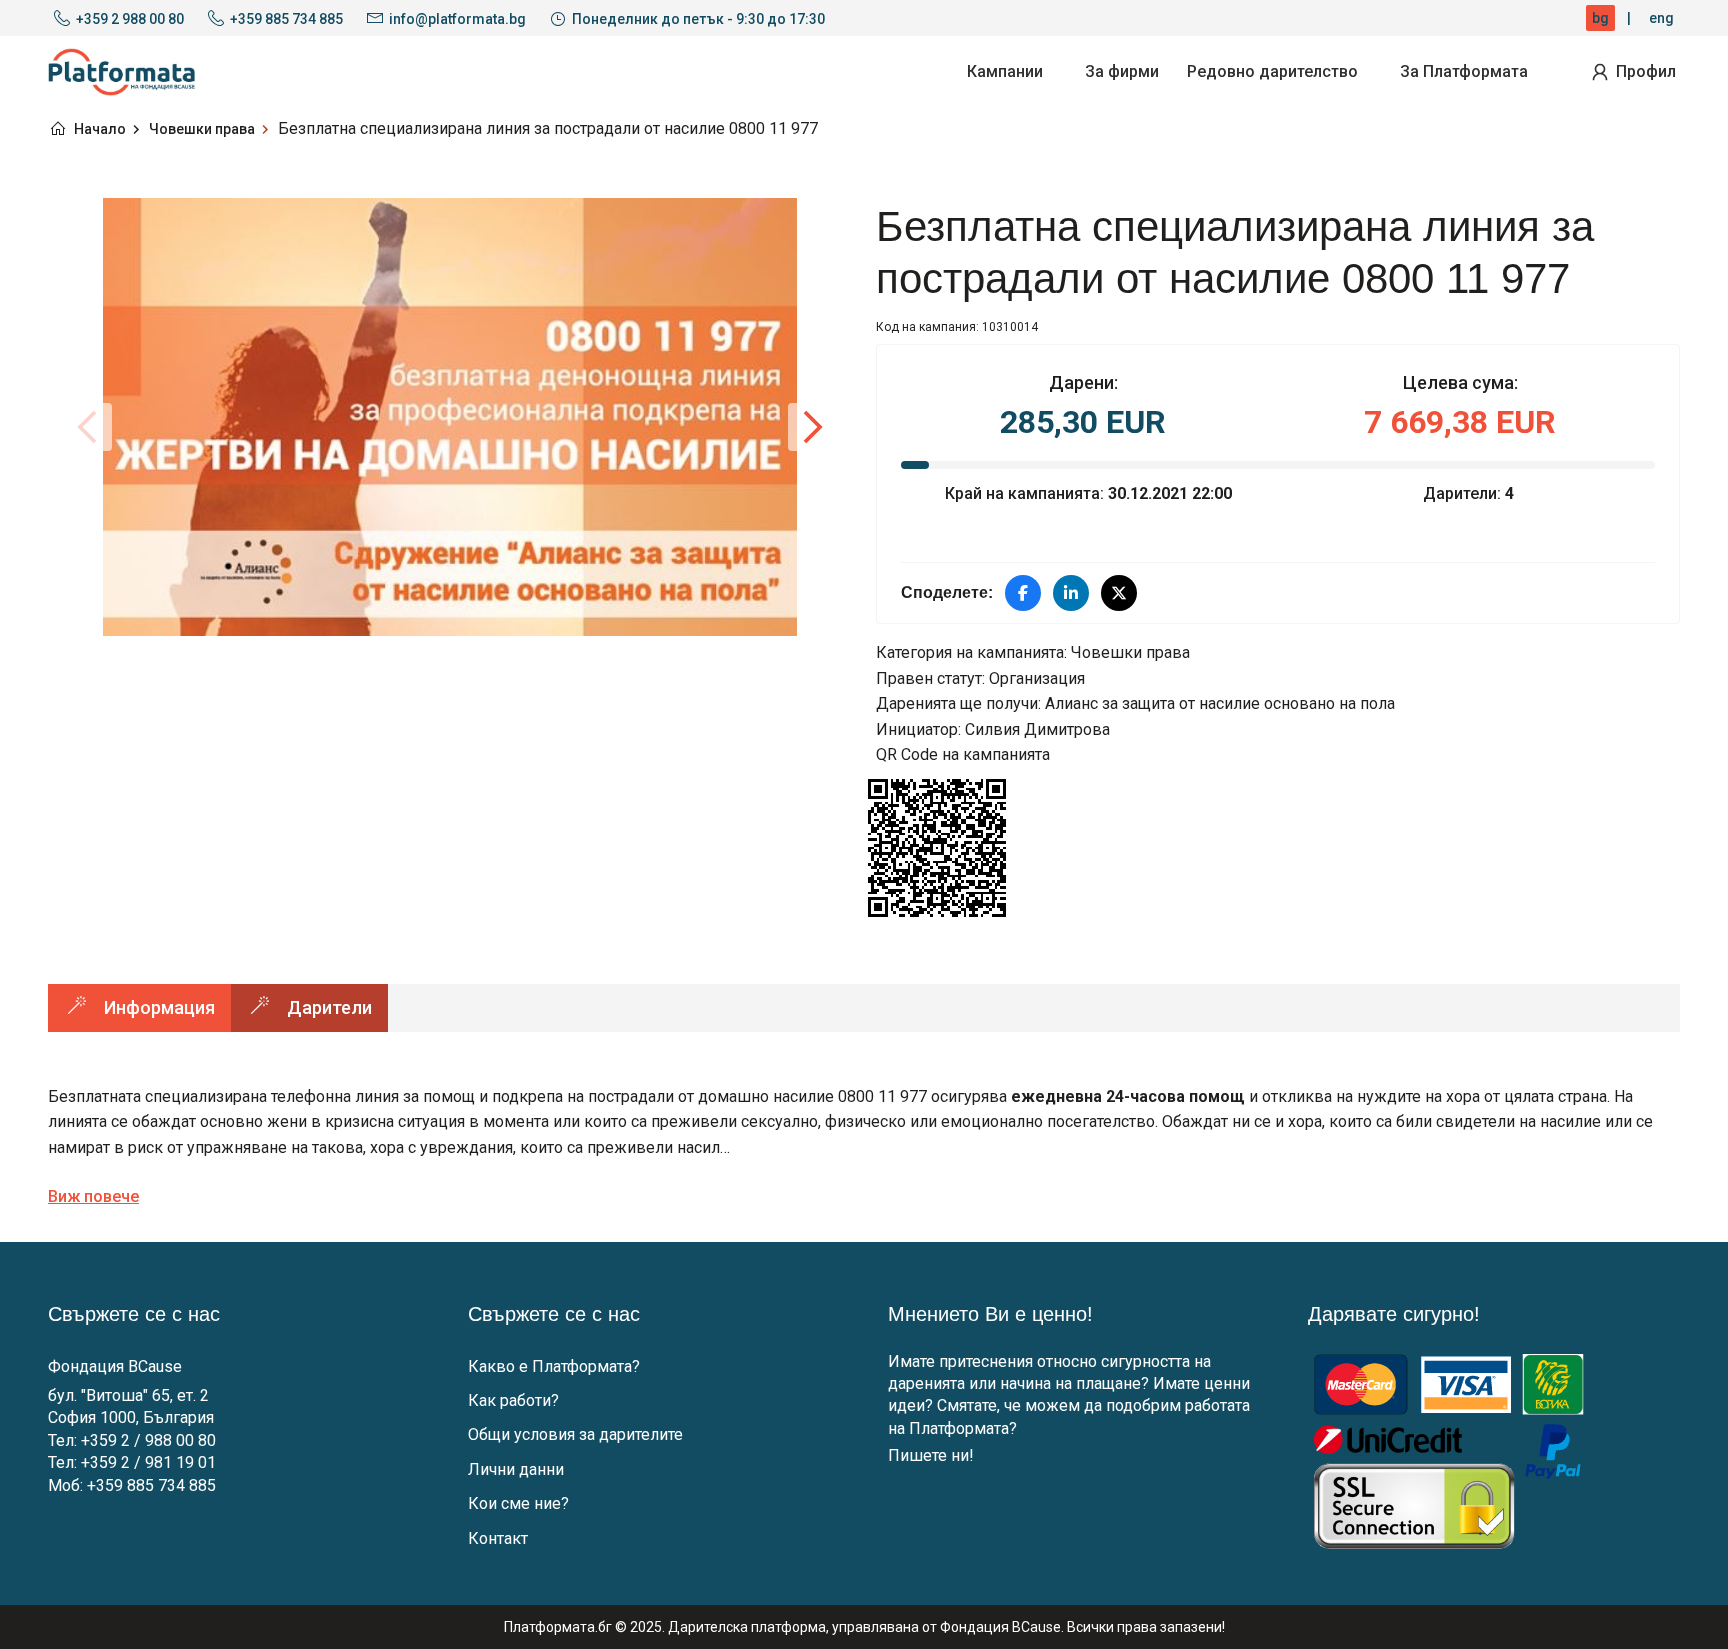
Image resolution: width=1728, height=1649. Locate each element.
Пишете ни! (931, 1455)
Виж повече (93, 1196)
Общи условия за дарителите (575, 1434)
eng (1661, 18)
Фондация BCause (115, 1366)
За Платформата (1464, 71)
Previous (88, 427)
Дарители (329, 1007)
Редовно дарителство (1272, 71)
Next (812, 427)
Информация (159, 1007)
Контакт (498, 1538)
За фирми (1122, 71)
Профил (1646, 71)
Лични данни (516, 1469)
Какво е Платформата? (554, 1366)
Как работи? (513, 1400)
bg (1600, 18)
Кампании (1005, 71)
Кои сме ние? (518, 1503)
